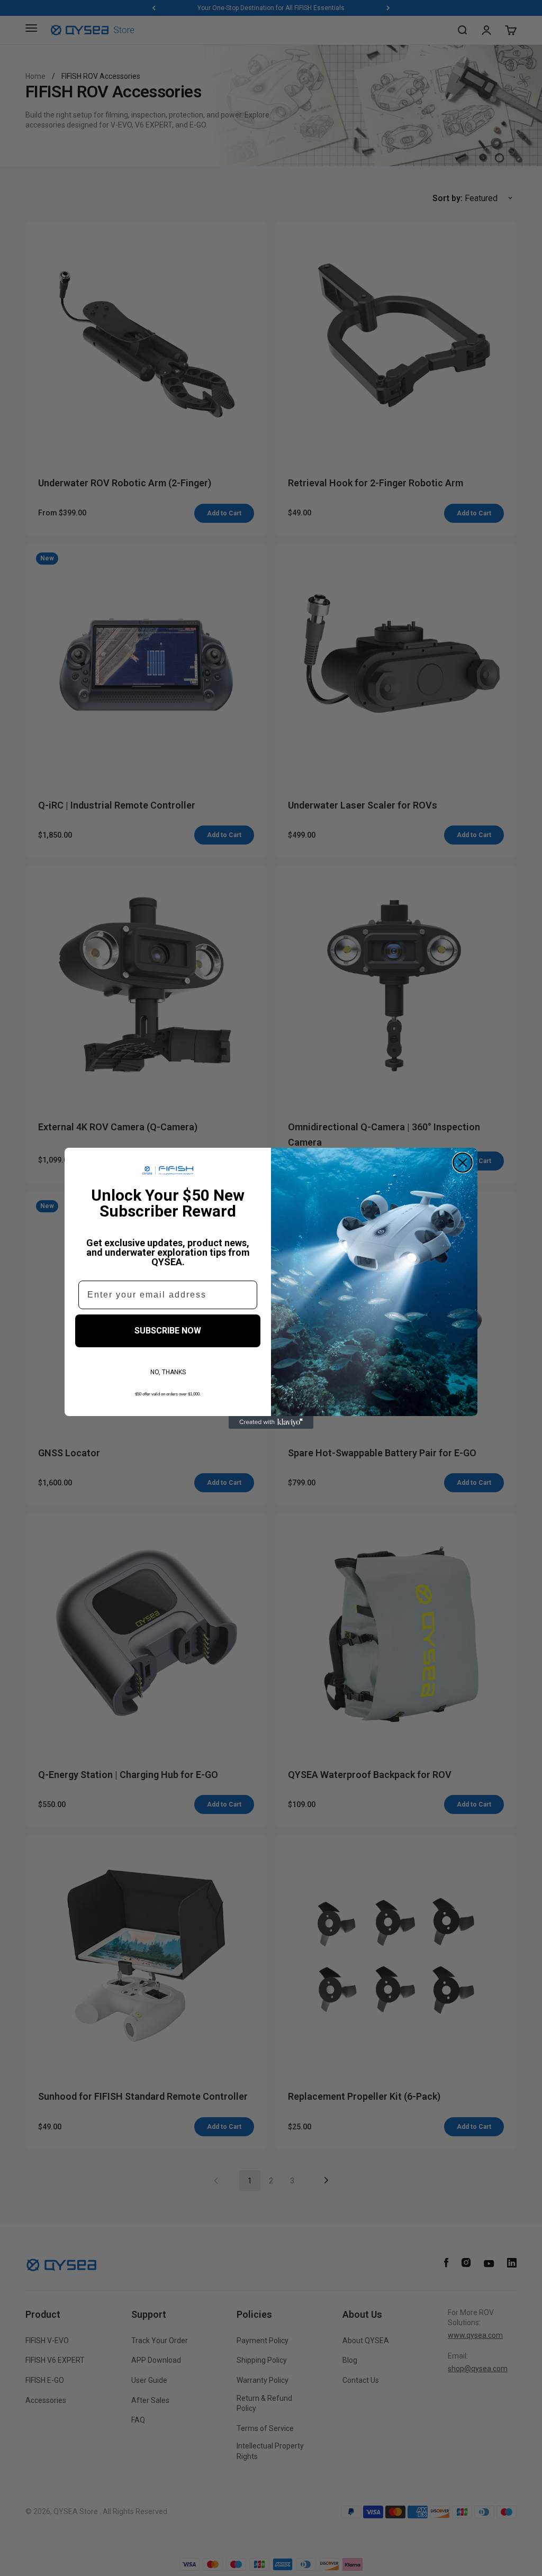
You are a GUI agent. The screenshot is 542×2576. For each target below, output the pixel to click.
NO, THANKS (168, 1372)
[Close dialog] (463, 1163)
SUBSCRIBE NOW (168, 1331)
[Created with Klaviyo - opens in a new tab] (271, 1422)
